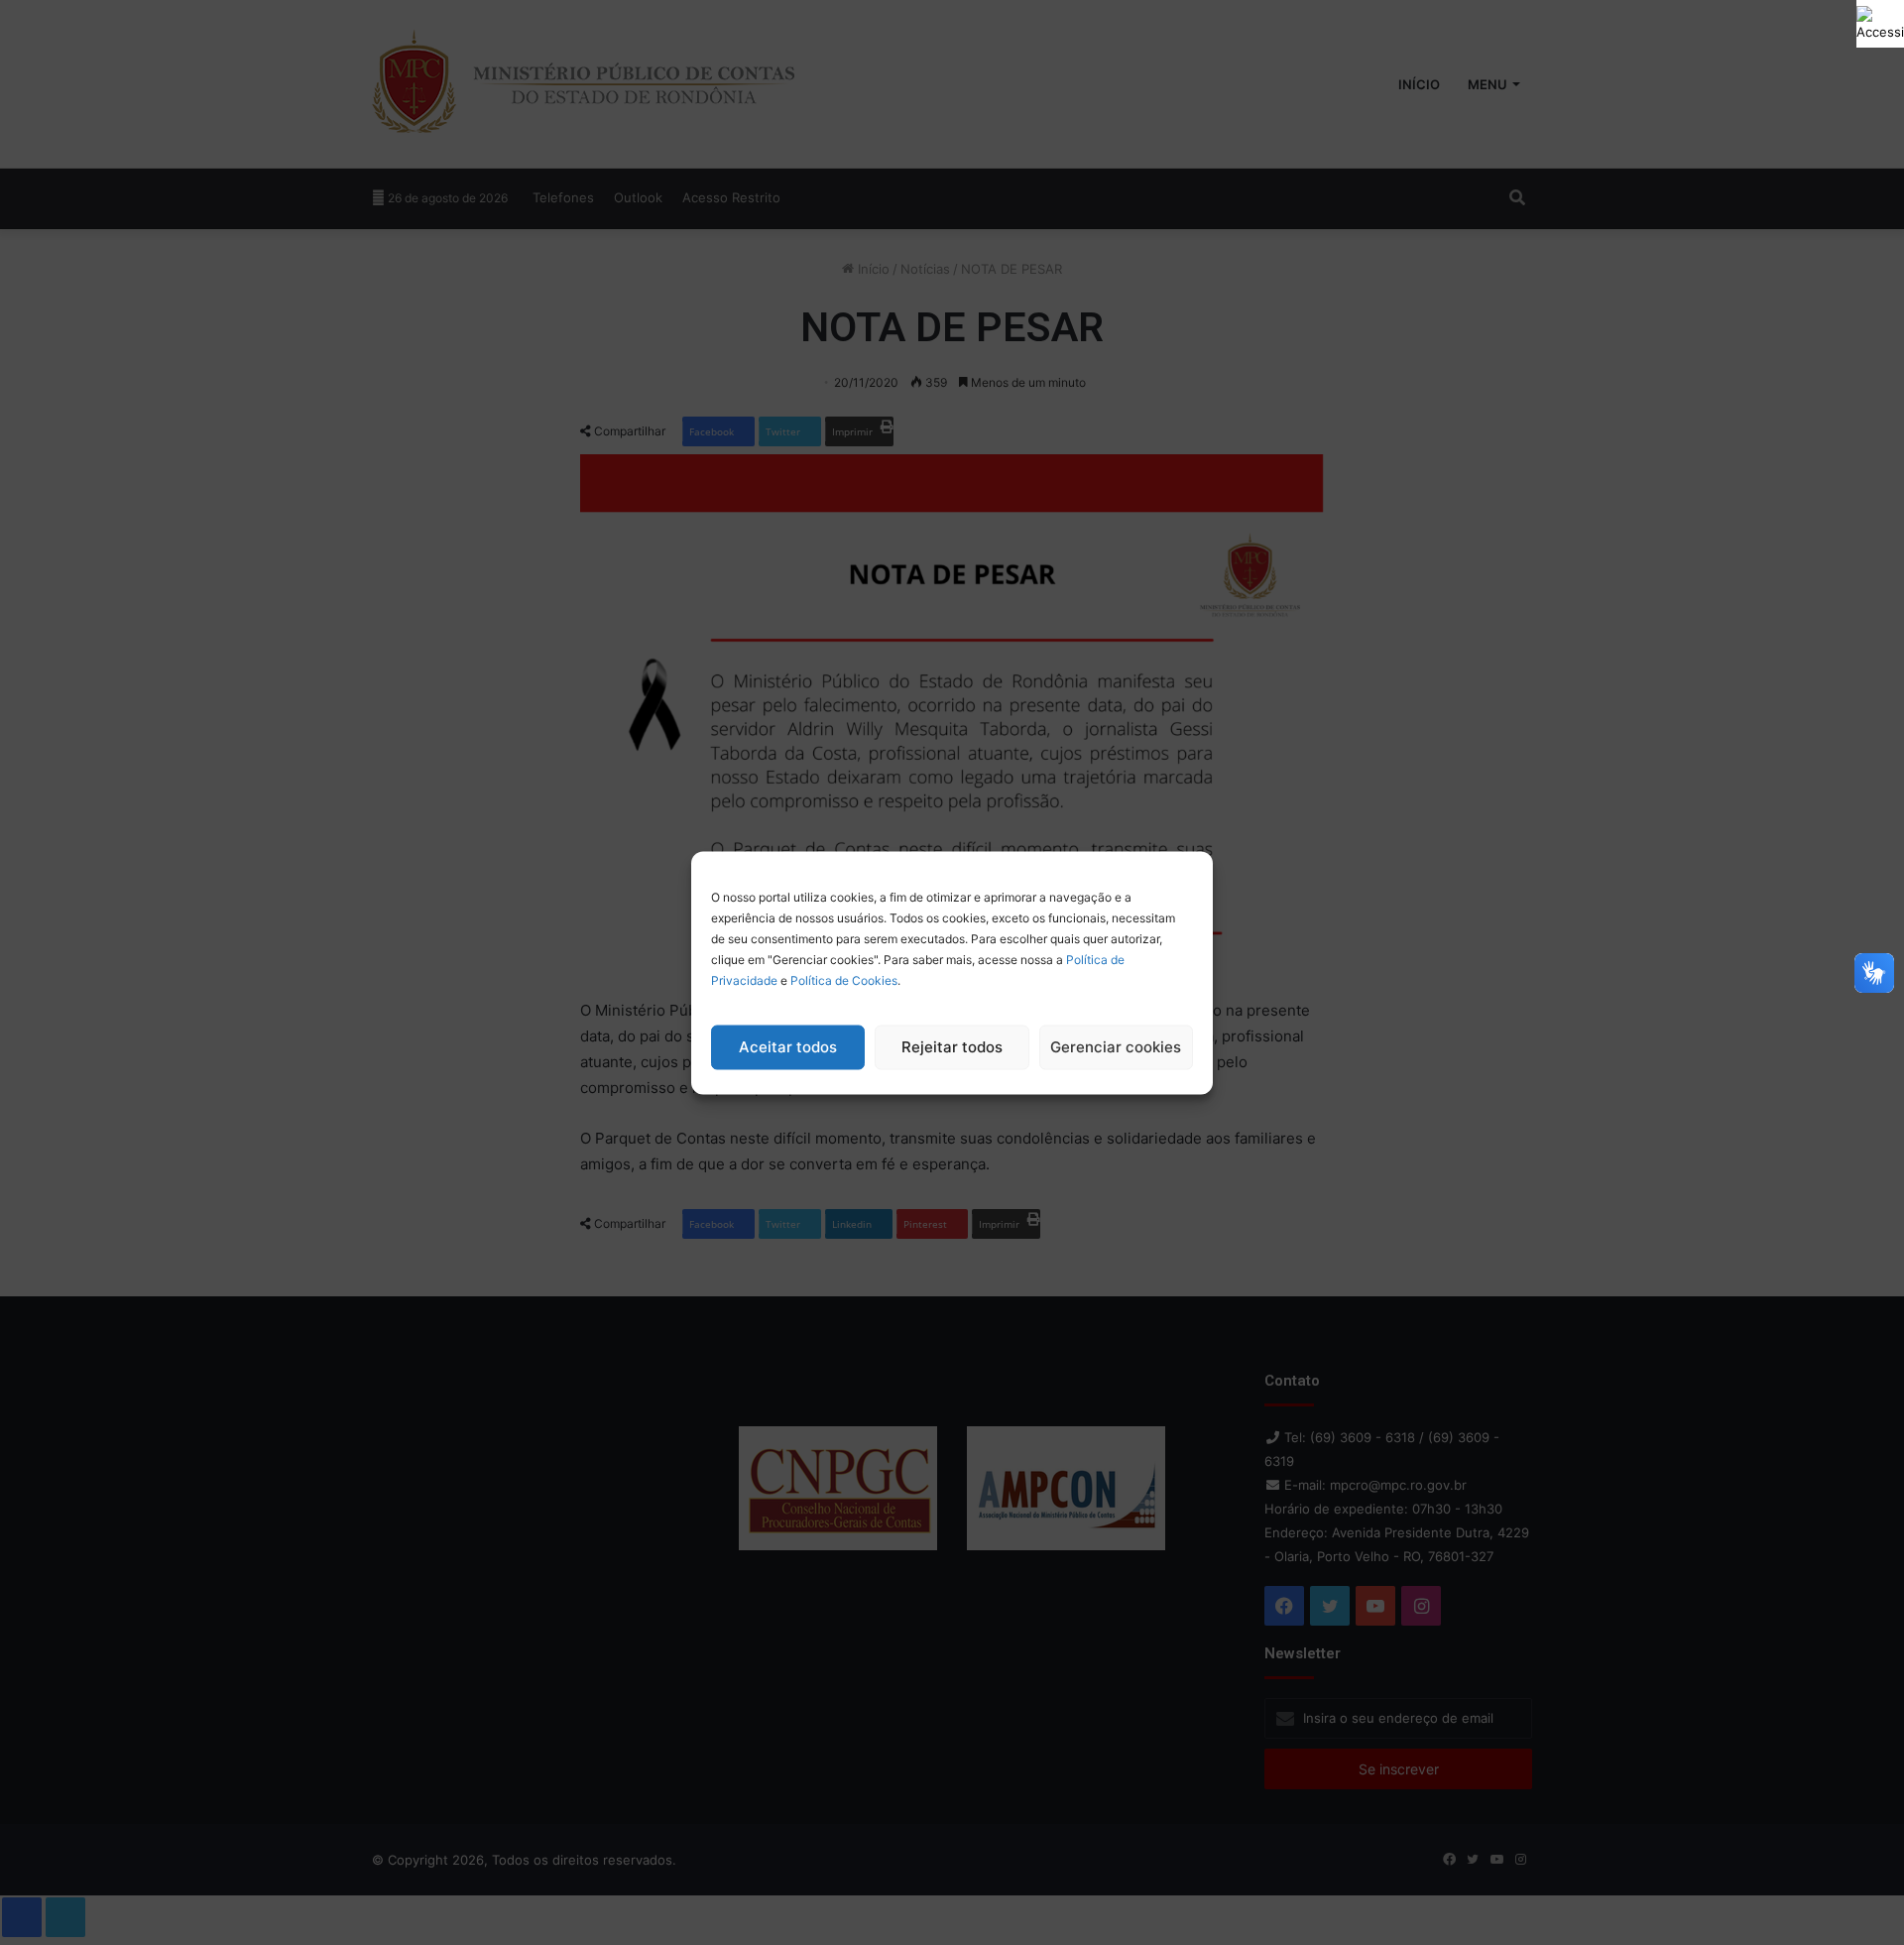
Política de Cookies (844, 979)
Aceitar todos (788, 1047)
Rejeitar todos (952, 1047)
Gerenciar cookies (1116, 1047)
